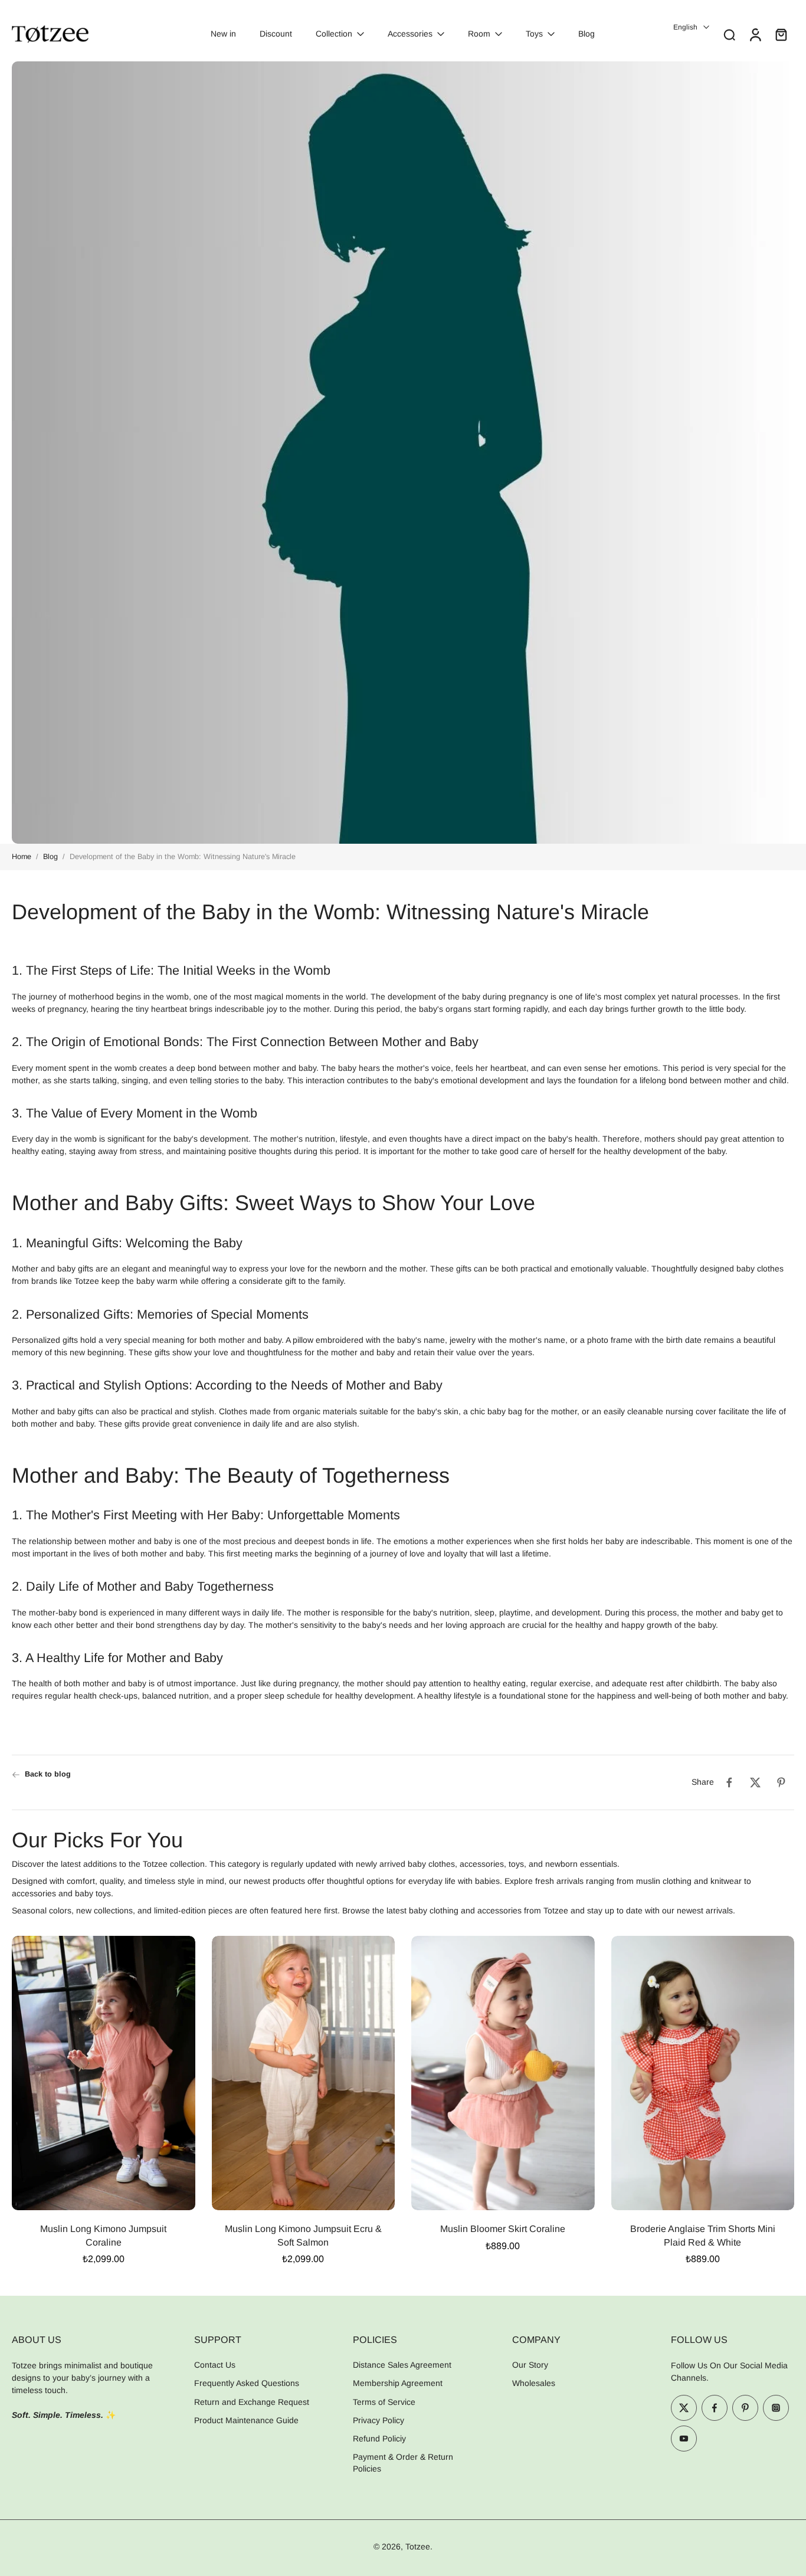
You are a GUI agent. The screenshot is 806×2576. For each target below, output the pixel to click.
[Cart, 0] (781, 34)
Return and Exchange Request (252, 2402)
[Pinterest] (745, 2408)
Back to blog (48, 1774)
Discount (276, 34)
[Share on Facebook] (729, 1782)
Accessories (410, 34)
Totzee (418, 2546)
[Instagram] (776, 2408)
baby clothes (760, 1269)
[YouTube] (684, 2439)
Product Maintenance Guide (246, 2420)
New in (223, 34)
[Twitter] (684, 2408)
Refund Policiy (379, 2439)
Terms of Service (384, 2402)
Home (22, 857)
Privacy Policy (379, 2420)
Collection (334, 34)
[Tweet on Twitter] (755, 1782)
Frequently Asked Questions (247, 2384)
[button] (85, 2339)
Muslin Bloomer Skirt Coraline (503, 2229)
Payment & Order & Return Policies (403, 2463)
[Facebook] (715, 2408)
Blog (587, 34)
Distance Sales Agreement (402, 2365)
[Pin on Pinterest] (781, 1782)
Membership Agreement (398, 2384)
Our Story (530, 2365)
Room (479, 34)
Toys (534, 34)
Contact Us (215, 2365)
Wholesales (534, 2384)
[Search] (729, 34)
